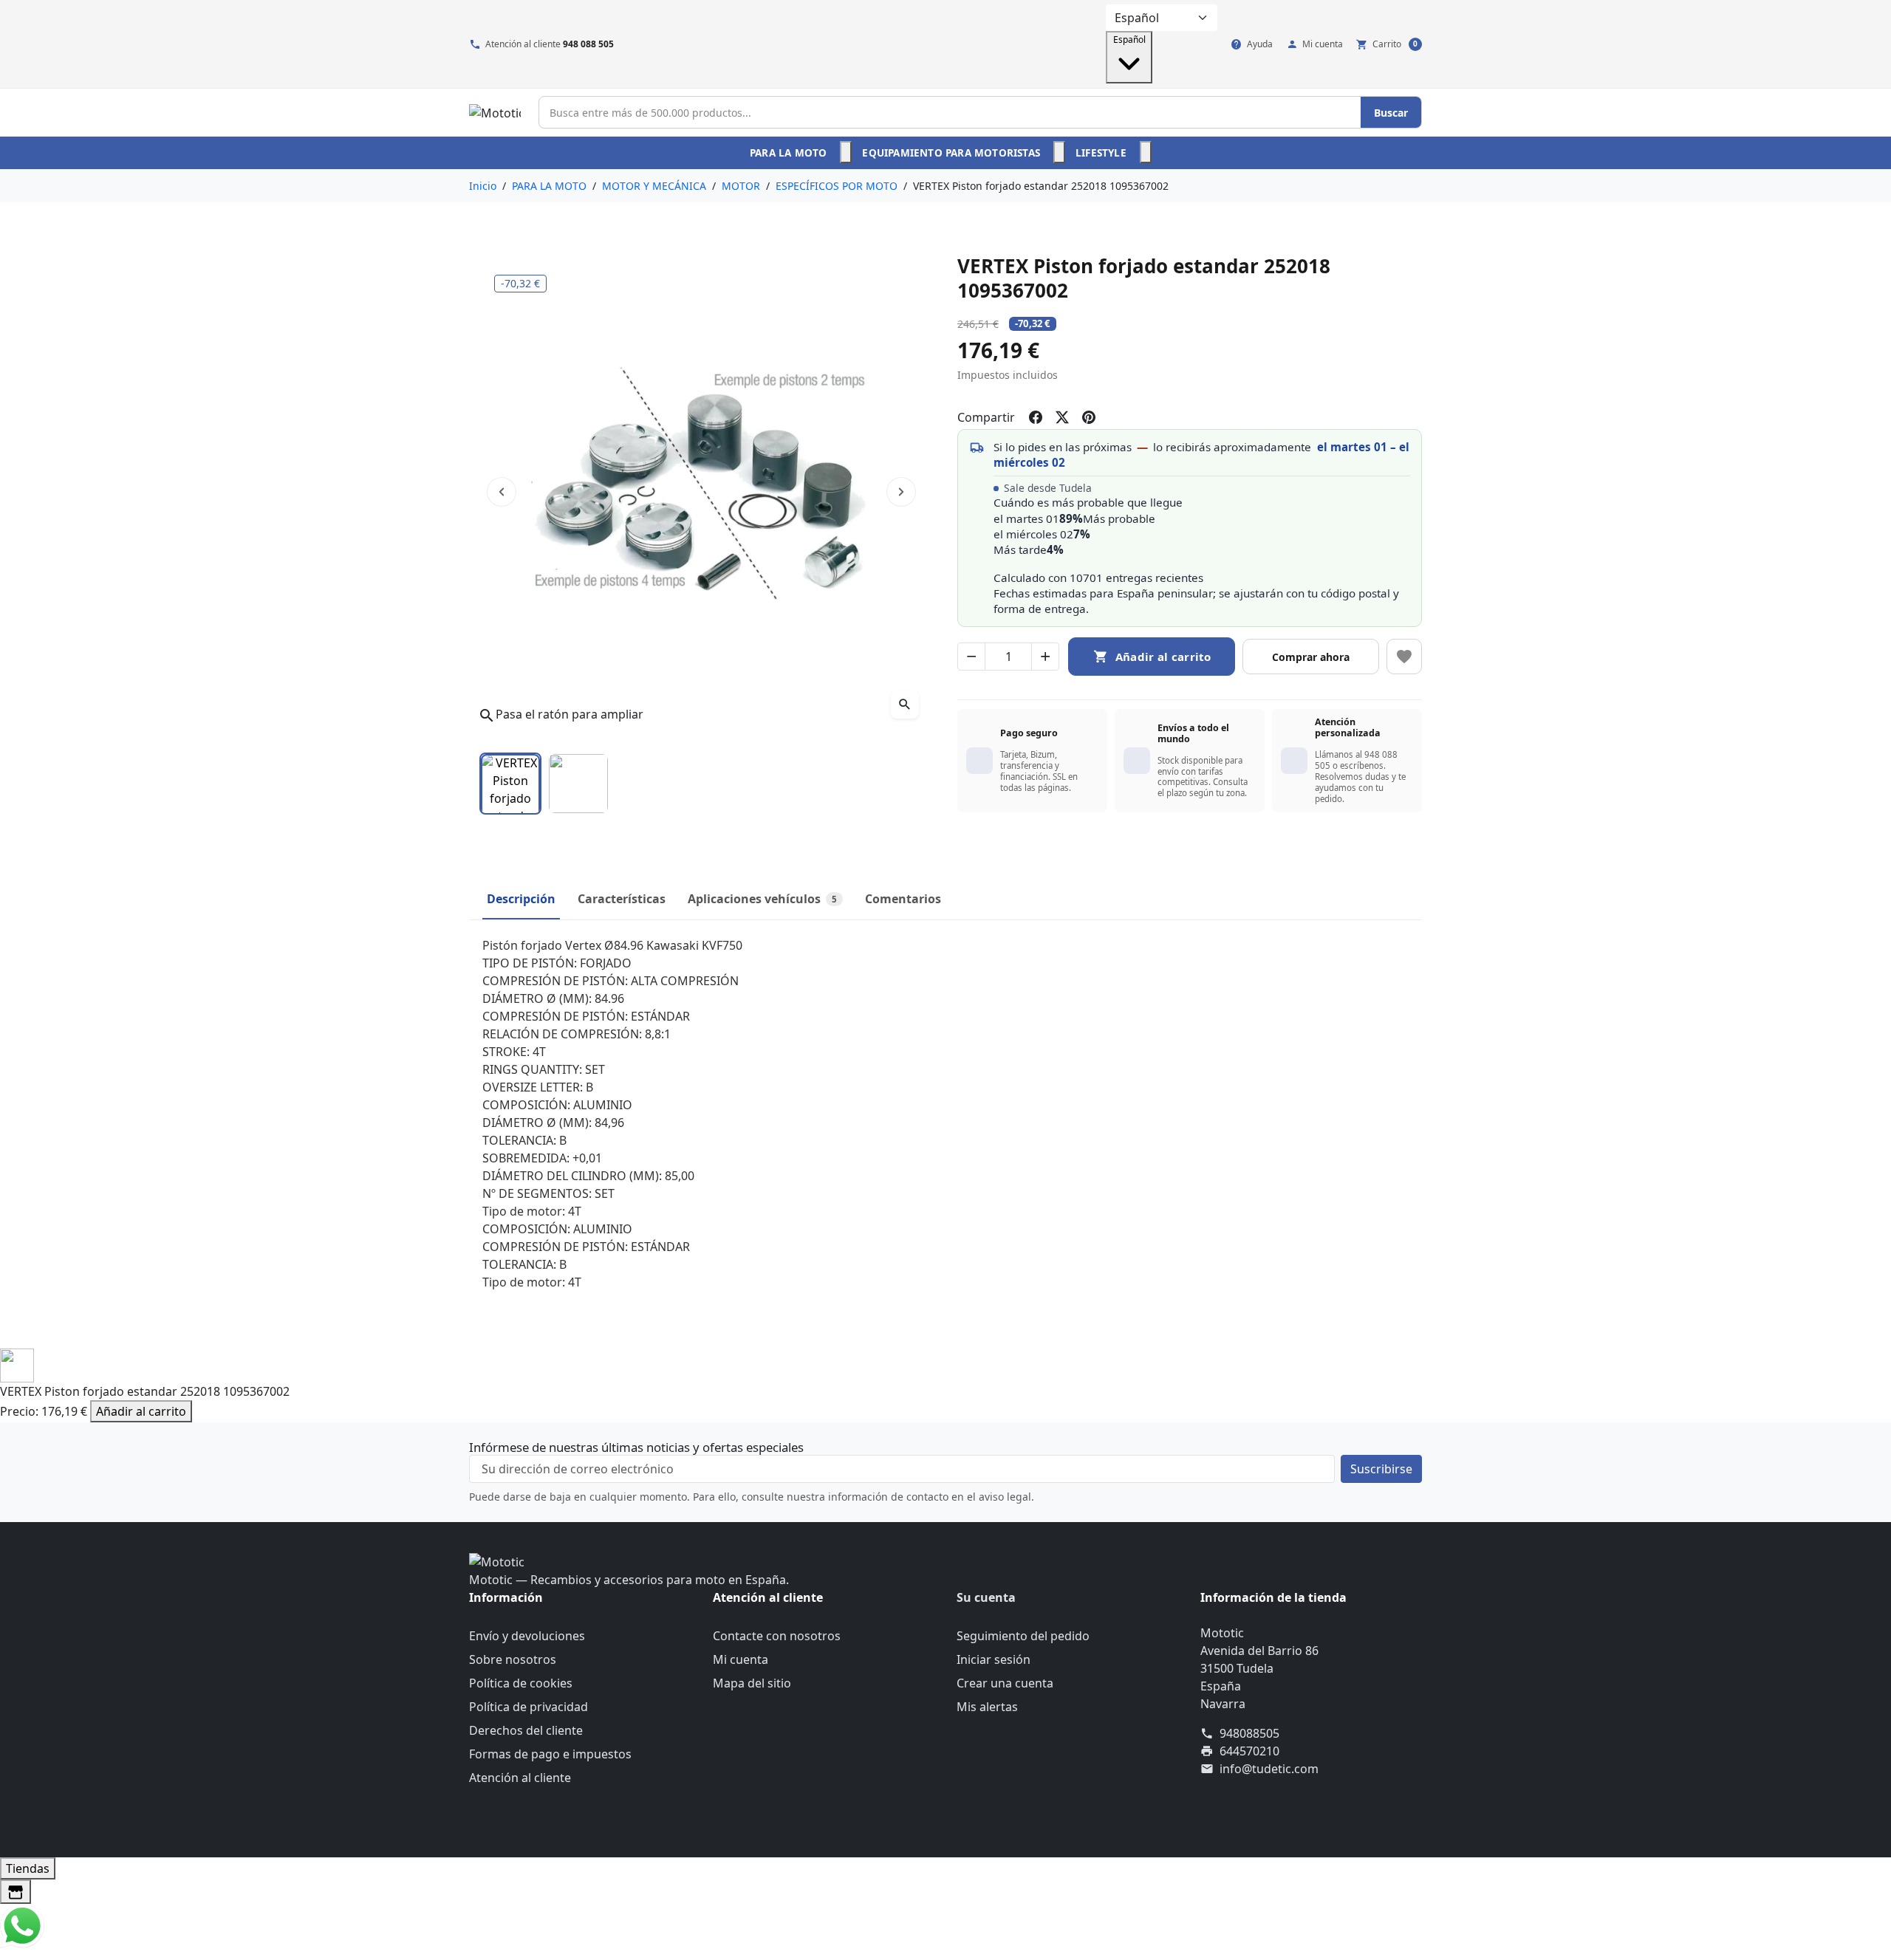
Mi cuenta (741, 1659)
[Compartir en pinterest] (1089, 417)
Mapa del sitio (752, 1683)
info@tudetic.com (1269, 1769)
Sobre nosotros (513, 1659)
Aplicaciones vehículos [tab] (762, 899)
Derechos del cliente (526, 1730)
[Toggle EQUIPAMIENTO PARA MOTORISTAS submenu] (1059, 152)
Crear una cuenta (1005, 1683)
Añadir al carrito (141, 1411)
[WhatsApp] (22, 1925)
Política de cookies (521, 1683)
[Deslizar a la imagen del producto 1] (510, 784)
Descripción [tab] (521, 899)
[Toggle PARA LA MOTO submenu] (846, 152)
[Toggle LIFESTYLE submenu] (1146, 152)
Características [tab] (622, 899)
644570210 (1249, 1751)
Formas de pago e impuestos (550, 1754)
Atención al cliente (520, 1778)
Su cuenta (986, 1597)
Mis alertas (987, 1707)
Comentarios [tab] (903, 899)
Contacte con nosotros (777, 1636)
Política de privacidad (529, 1707)
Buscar (1391, 113)
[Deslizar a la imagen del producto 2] (578, 784)
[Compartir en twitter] (1062, 417)
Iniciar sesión (994, 1659)
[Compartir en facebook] (1036, 417)
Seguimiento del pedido (1023, 1636)
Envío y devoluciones (527, 1636)
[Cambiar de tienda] (16, 1892)
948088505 (1249, 1733)
